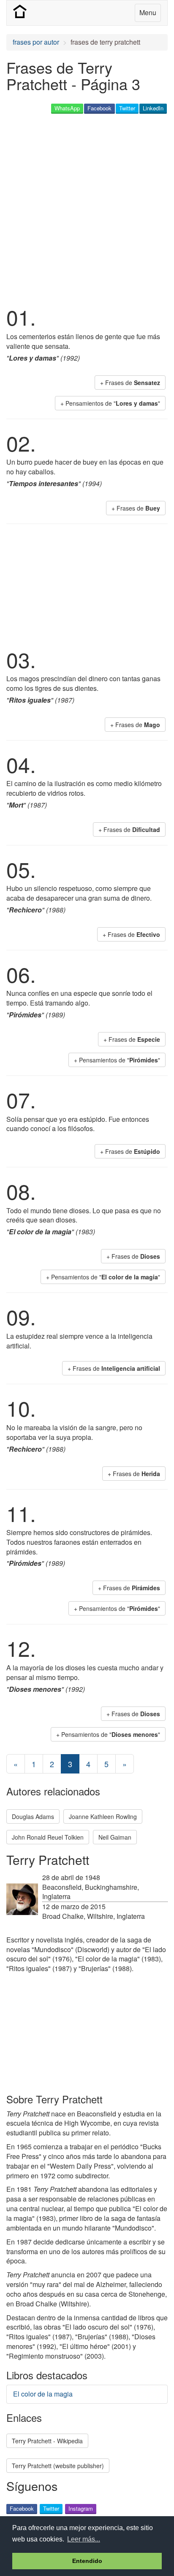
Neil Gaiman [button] (115, 1837)
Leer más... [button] (84, 2539)
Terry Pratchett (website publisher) (58, 2466)
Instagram (81, 2508)
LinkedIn (153, 108)
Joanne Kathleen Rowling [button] (103, 1816)
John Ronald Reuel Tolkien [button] (48, 1837)
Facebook (99, 108)
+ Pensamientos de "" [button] (110, 403)
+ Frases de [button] (130, 383)
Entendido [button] (87, 2561)
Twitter (127, 108)
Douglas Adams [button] (33, 1816)
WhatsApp (67, 108)
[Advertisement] (87, 209)
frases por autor (36, 42)
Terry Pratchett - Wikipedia (47, 2441)
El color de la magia (43, 2394)
